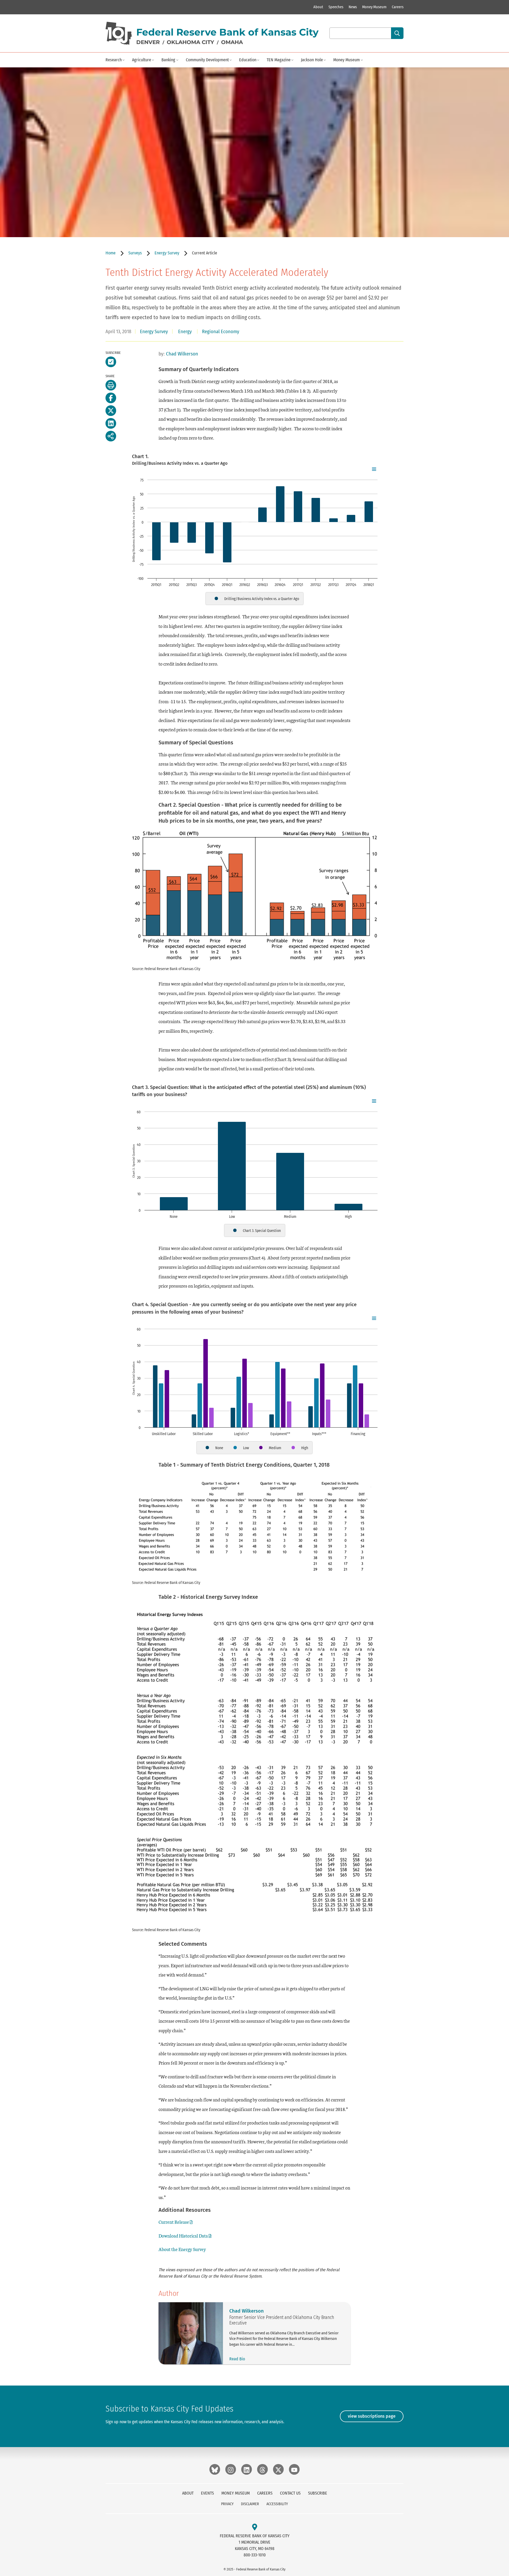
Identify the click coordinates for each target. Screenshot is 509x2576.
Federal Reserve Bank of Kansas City (227, 32)
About (318, 7)
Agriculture (142, 60)
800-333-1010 (255, 2555)
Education (248, 60)
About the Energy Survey (182, 2249)
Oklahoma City (190, 42)
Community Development (207, 60)
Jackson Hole (312, 60)
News (353, 7)
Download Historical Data (183, 2236)
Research (114, 60)
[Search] (397, 33)
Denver (148, 42)
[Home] (119, 33)
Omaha (232, 42)
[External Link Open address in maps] (255, 2527)
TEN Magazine (279, 60)
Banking (168, 60)
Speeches (336, 7)
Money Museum (374, 7)
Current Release (174, 2222)
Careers (398, 7)
